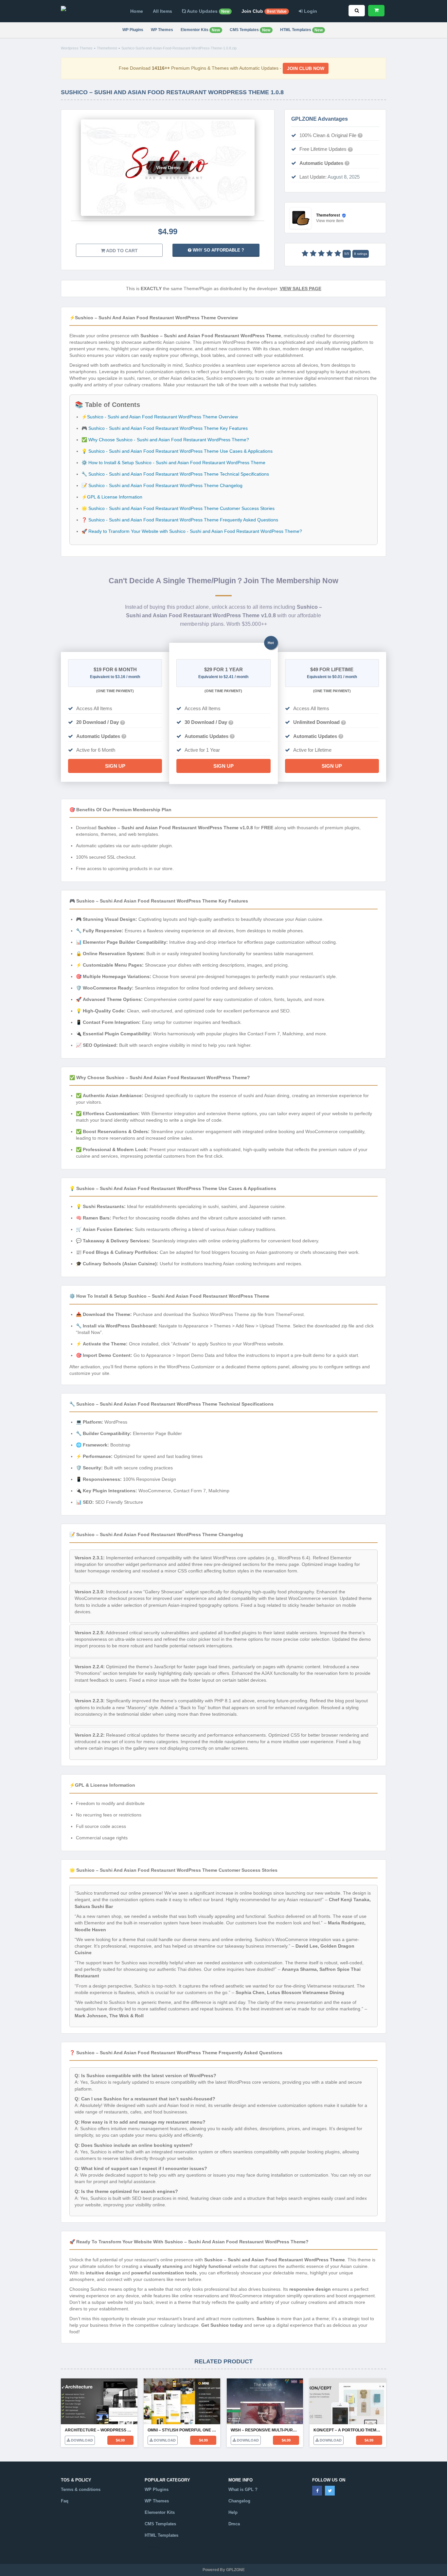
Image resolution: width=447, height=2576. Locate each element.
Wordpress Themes (77, 48)
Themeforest (107, 48)
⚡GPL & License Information (112, 497)
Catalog (152, 2546)
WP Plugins (133, 30)
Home (137, 11)
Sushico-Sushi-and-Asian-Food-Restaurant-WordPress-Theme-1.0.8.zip (179, 48)
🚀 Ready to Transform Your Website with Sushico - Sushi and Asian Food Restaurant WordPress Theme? (192, 531)
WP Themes (162, 30)
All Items (162, 11)
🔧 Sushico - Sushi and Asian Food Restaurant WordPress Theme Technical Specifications (175, 474)
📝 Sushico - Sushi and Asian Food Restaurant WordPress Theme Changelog (162, 485)
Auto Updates (208, 11)
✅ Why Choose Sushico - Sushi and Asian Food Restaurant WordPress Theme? (165, 440)
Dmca (234, 2524)
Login (310, 11)
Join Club (264, 11)
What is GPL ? (243, 2489)
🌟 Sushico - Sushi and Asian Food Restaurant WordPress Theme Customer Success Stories (178, 508)
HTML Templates (301, 30)
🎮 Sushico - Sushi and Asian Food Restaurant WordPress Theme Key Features (165, 428)
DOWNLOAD (81, 2440)
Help (233, 2512)
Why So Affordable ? (218, 250)
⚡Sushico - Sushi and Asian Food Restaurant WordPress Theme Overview (160, 417)
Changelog (239, 2501)
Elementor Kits (200, 30)
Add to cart (121, 251)
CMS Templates (250, 30)
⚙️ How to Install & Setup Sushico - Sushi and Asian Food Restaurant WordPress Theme (173, 463)
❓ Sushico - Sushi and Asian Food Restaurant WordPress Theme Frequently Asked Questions (180, 520)
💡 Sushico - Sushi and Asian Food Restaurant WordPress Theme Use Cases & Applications (177, 451)
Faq (65, 2501)
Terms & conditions (81, 2489)
